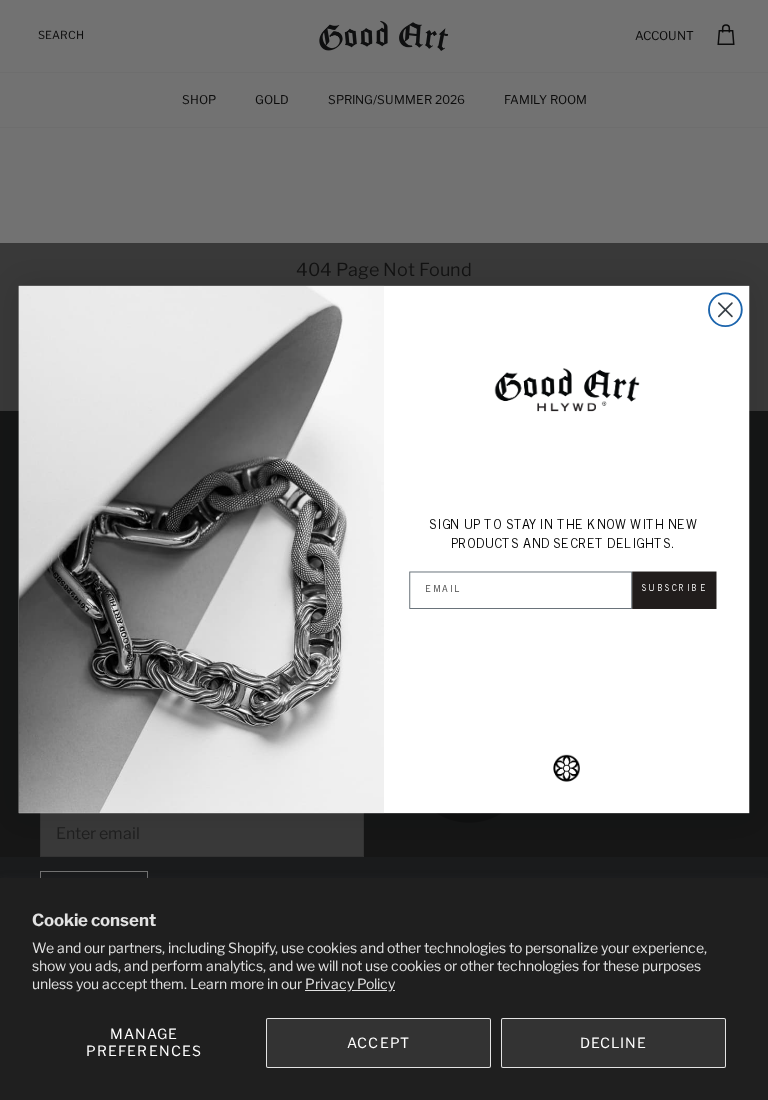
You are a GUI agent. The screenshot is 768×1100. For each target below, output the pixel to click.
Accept (378, 1042)
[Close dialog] (725, 310)
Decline (614, 1042)
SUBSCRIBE (675, 589)
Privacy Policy (350, 983)
